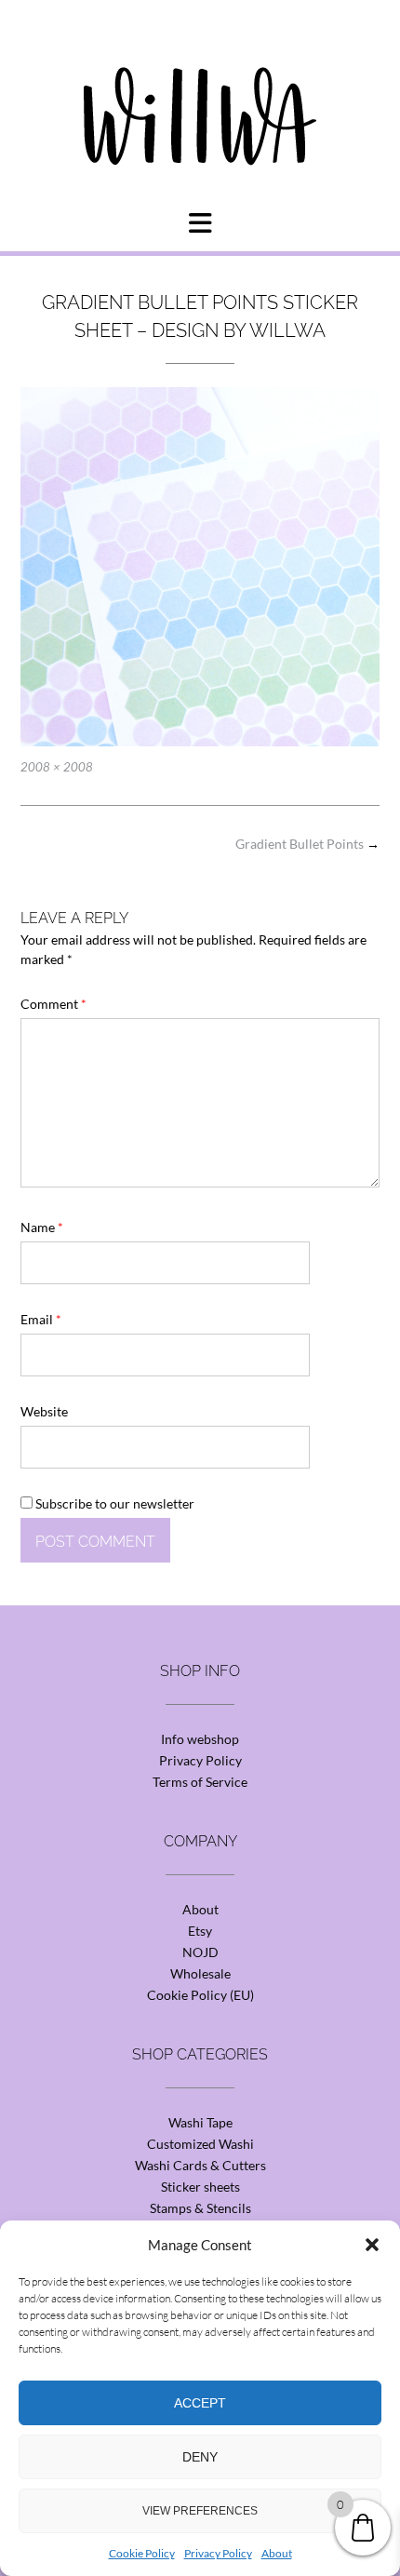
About (277, 2553)
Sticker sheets (200, 2187)
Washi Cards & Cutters (200, 2165)
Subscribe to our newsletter (113, 1503)
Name (42, 1227)
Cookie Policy (142, 2553)
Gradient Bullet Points (307, 844)
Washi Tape (200, 2122)
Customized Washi (200, 2144)
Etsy (200, 1931)
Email (41, 1319)
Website (44, 1411)
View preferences (200, 2511)
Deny (200, 2457)
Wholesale (200, 1973)
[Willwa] (200, 87)
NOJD (200, 1952)
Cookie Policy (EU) (200, 1995)
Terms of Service (200, 1782)
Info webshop (200, 1739)
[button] (372, 2245)
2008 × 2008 (57, 767)
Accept (200, 2403)
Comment (53, 1004)
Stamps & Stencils (200, 2208)
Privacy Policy (218, 2553)
